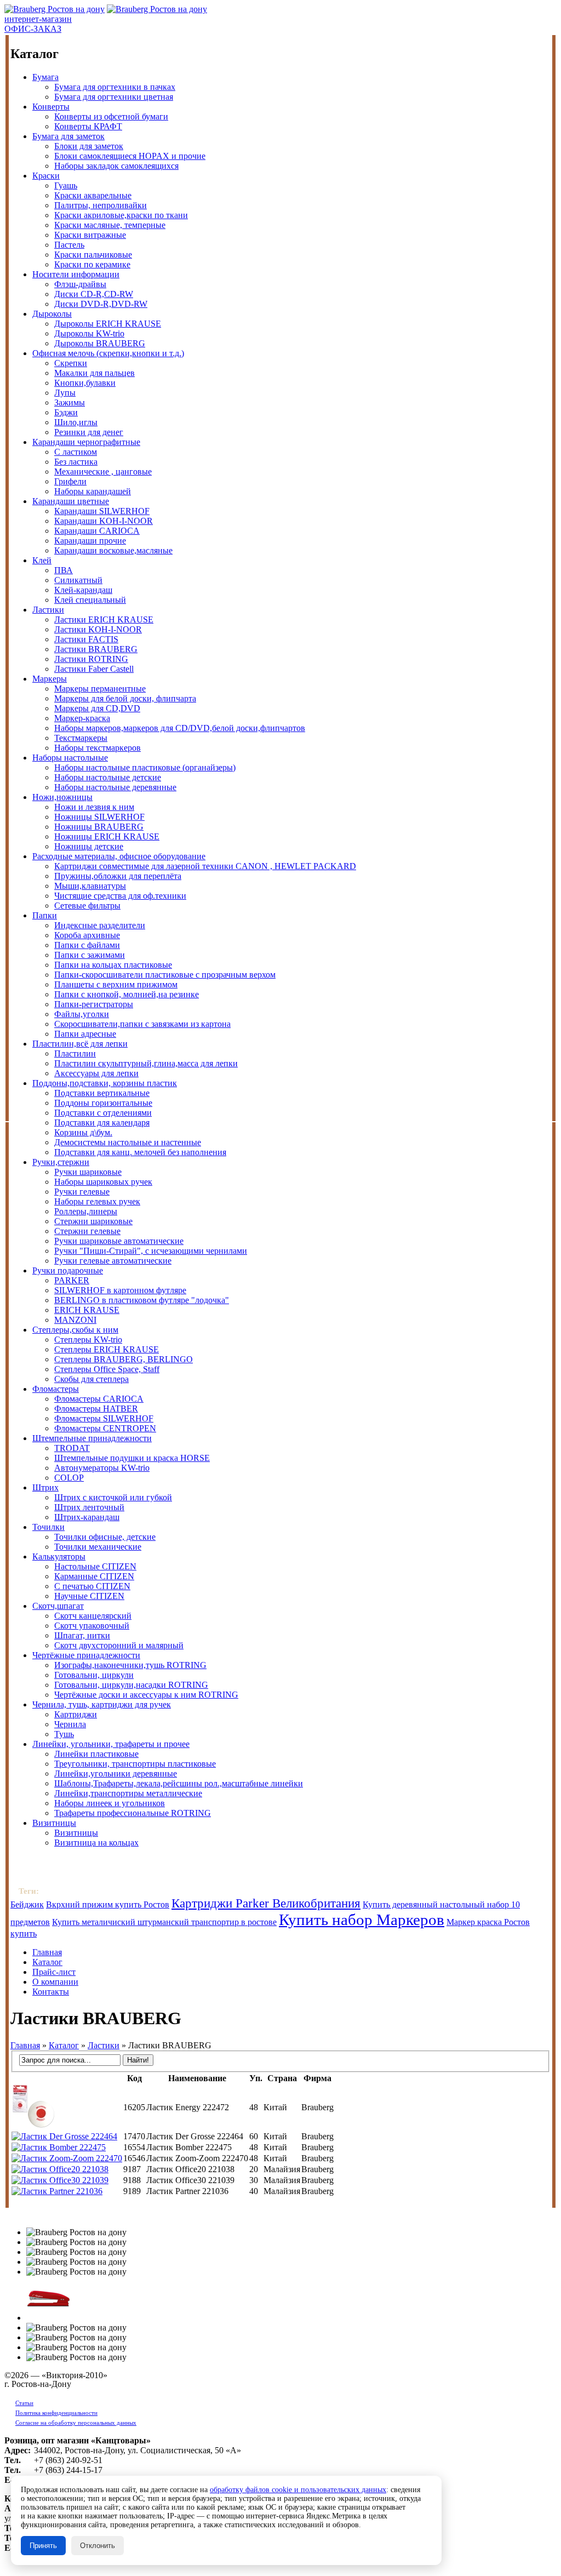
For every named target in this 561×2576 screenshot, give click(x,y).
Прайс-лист (54, 1972)
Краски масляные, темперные (110, 225)
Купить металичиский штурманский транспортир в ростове (164, 1922)
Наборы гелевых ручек (97, 1201)
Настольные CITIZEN (95, 1566)
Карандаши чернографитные (86, 442)
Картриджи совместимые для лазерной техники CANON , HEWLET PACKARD (205, 866)
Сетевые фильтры (87, 906)
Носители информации (76, 274)
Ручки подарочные (68, 1270)
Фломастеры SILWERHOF (104, 1418)
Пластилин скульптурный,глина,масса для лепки (146, 1063)
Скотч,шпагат (58, 1606)
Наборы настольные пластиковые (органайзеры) (145, 767)
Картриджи (76, 1714)
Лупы (65, 393)
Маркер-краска (82, 718)
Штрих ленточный (89, 1507)
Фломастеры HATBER (96, 1409)
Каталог (47, 1962)
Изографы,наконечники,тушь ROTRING (130, 1665)
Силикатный (78, 580)
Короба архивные (87, 935)
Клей (42, 560)
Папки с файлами (87, 945)
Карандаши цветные (71, 501)
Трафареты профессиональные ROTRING (133, 1813)
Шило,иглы (76, 422)
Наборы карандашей (93, 491)
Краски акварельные (93, 195)
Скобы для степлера (91, 1379)
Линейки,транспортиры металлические (128, 1793)
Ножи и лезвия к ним (94, 807)
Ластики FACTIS (86, 639)
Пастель (69, 245)
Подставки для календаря (102, 1123)
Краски (46, 176)
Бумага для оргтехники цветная (114, 97)
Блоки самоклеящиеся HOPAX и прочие (130, 156)
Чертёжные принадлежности (86, 1655)
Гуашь (66, 185)
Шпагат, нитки (82, 1635)
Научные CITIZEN (89, 1596)
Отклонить (98, 2546)
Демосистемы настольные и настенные (128, 1142)
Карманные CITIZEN (94, 1576)
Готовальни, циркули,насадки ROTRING (131, 1685)
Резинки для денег (89, 432)
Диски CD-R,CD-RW (94, 294)
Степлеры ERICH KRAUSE (107, 1349)
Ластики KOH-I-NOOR (98, 629)
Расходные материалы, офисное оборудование (119, 856)
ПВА (64, 570)
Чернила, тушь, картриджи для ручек (102, 1704)
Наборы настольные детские (108, 777)
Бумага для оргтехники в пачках (115, 87)
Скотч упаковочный (92, 1626)
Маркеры (50, 679)
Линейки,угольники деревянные (116, 1774)
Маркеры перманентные (100, 689)
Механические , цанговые (103, 472)
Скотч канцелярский (93, 1616)
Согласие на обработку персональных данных (76, 2423)
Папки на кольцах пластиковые (113, 965)
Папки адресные (85, 1034)
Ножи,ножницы (62, 797)
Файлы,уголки (82, 1014)
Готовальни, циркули (94, 1675)
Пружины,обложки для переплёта (118, 876)
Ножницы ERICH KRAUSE (107, 836)
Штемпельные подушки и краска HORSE (132, 1458)
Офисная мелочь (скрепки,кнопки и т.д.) (108, 353)
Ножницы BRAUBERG (99, 827)
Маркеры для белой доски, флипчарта (125, 698)
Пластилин (75, 1053)
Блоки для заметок (89, 146)
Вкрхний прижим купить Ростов (108, 1904)
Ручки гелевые (82, 1192)
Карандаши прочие (90, 541)
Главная (47, 1952)
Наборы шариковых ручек (103, 1182)
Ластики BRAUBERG (96, 649)
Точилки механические (98, 1547)
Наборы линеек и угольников (110, 1803)
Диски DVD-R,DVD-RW (101, 304)
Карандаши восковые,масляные (113, 550)
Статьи (24, 2403)
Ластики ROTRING (91, 659)
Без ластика (76, 462)
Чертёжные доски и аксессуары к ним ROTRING (146, 1695)
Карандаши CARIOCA (97, 531)
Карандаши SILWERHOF (102, 511)
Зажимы (70, 402)
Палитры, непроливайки (101, 205)
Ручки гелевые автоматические (113, 1261)
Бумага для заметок (68, 136)
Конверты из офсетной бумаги (111, 116)
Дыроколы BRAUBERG (100, 343)
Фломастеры (56, 1389)
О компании (55, 1982)
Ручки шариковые (88, 1172)
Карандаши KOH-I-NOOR (104, 521)
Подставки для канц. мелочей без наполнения (140, 1152)
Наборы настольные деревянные (115, 787)
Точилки (48, 1527)
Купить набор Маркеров (362, 1920)
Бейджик (27, 1904)
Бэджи (66, 412)
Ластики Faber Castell (94, 669)
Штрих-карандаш (87, 1517)
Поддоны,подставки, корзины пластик (105, 1083)
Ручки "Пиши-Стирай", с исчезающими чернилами (151, 1251)
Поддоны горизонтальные (103, 1103)
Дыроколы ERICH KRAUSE (108, 324)
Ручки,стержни (61, 1162)
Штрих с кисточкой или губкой (113, 1497)
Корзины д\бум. (83, 1132)
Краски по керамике (92, 264)
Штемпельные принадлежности (92, 1438)
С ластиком (76, 452)
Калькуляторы (59, 1557)
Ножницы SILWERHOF (99, 817)
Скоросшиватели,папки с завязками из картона (142, 1024)
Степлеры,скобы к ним (75, 1330)
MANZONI (75, 1320)
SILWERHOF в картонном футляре (120, 1290)
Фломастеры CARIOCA (99, 1399)
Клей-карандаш (83, 590)
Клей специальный (90, 600)
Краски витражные (90, 235)
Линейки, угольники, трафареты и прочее (111, 1744)
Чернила (70, 1724)
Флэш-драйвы (80, 284)
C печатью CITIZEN (92, 1586)
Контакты (51, 1992)
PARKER (72, 1280)
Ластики (48, 610)
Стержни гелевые (87, 1231)
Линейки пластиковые (96, 1754)
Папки (45, 915)
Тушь (64, 1734)
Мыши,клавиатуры (90, 886)
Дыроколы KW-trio (89, 333)
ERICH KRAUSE (87, 1310)
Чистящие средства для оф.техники (120, 896)
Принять (43, 2546)
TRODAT (72, 1448)
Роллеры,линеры (86, 1211)
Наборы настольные (70, 758)
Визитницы (54, 1823)
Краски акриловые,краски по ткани (121, 215)
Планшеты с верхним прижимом (116, 984)
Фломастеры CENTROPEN (105, 1428)
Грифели (70, 481)
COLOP (69, 1478)
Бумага (45, 77)
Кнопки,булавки (85, 383)
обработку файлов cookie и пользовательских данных (298, 2490)
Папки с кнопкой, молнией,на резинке (127, 994)
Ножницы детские (89, 846)
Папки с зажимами (90, 955)
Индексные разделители (100, 925)
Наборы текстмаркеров (98, 748)
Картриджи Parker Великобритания (266, 1903)
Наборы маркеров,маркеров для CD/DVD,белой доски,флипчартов (180, 728)
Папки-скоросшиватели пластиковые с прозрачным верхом (165, 975)
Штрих (45, 1487)
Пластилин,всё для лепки (80, 1044)
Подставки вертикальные (102, 1093)
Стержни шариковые (93, 1221)
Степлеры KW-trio (88, 1340)
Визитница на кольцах (96, 1843)
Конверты (51, 107)
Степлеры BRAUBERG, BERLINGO (124, 1359)
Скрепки (71, 363)
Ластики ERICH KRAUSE (104, 619)
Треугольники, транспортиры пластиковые (135, 1764)
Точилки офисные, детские (105, 1537)
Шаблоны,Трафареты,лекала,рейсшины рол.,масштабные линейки (179, 1783)
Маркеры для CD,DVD (97, 708)
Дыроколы (52, 314)
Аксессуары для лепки (96, 1073)
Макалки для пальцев (95, 373)
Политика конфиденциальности (56, 2413)
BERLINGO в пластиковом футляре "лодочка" (142, 1300)
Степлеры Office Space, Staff (107, 1369)
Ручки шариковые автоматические (119, 1241)
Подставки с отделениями (103, 1113)
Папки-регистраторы (94, 1004)
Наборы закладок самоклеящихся (116, 166)
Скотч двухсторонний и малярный (119, 1645)
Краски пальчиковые (93, 255)
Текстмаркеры (81, 738)
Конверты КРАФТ (88, 126)
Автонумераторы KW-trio (102, 1468)
